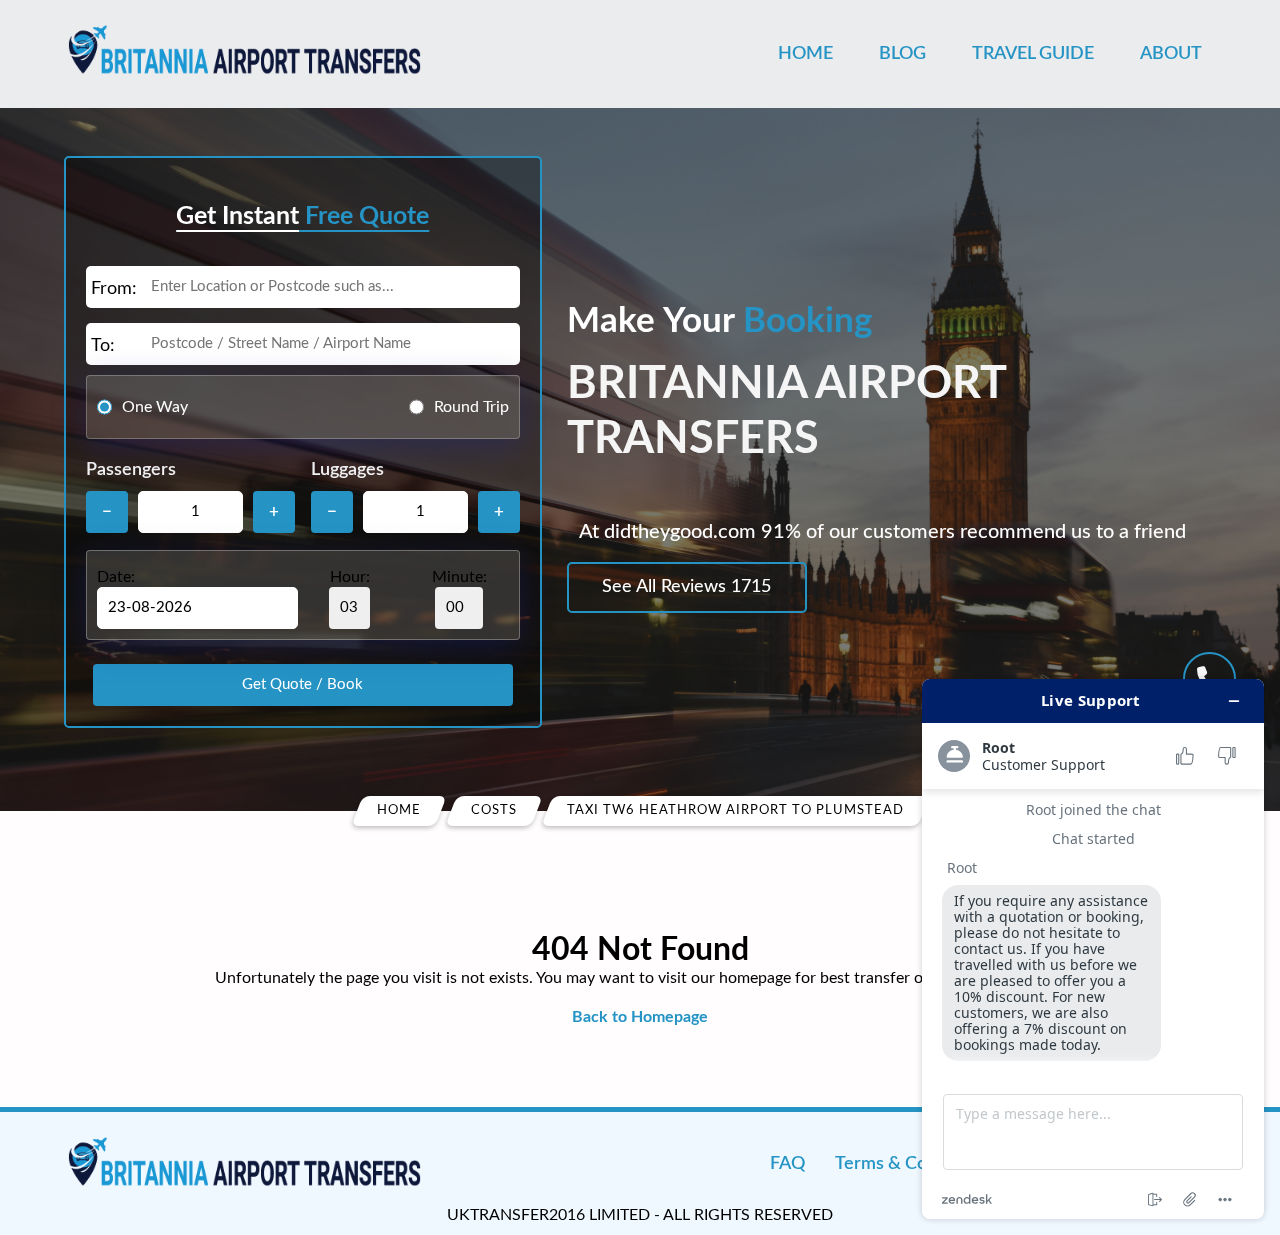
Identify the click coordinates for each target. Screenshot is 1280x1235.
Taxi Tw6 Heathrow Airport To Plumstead (735, 810)
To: (103, 346)
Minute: (459, 577)
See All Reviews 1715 (686, 587)
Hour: (350, 577)
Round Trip (471, 407)
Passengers (131, 470)
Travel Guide (1033, 54)
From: (114, 289)
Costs (494, 810)
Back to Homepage (640, 1017)
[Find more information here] (1093, 949)
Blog (902, 54)
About (1171, 54)
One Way (155, 407)
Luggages (347, 470)
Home (805, 54)
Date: (116, 577)
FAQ (787, 1164)
